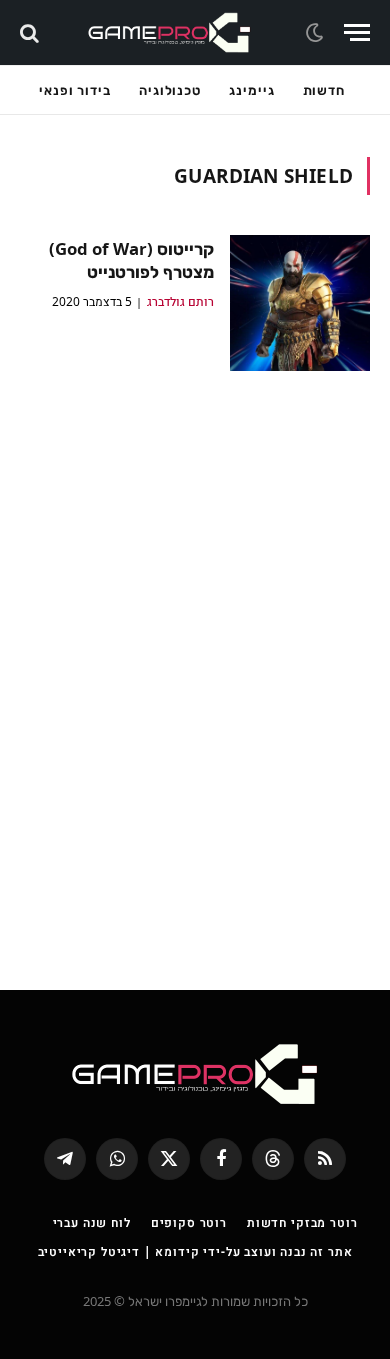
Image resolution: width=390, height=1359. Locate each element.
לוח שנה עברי (92, 1222)
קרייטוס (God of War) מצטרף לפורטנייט (131, 260)
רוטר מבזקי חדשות (302, 1222)
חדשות (324, 90)
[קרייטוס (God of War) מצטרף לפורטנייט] (300, 303)
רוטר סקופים (189, 1222)
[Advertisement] (195, 666)
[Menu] (357, 32)
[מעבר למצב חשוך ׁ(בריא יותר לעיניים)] (317, 33)
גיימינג (251, 90)
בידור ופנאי (75, 90)
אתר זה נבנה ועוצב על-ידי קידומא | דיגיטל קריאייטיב (195, 1251)
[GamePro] (169, 32)
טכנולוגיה (170, 90)
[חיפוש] (31, 32)
